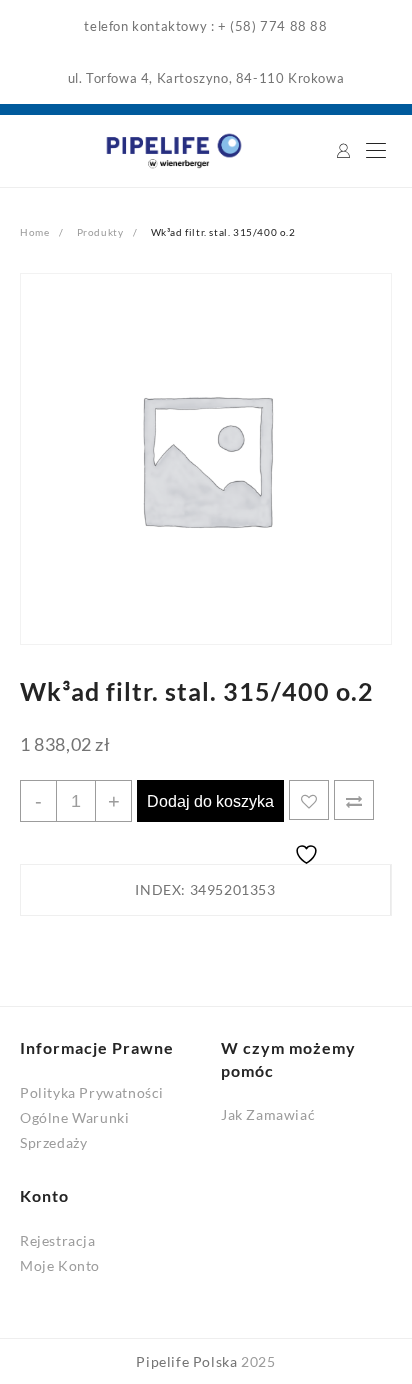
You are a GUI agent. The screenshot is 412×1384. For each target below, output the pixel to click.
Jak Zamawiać (268, 1114)
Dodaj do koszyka (210, 801)
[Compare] (354, 800)
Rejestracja (58, 1240)
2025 (258, 1361)
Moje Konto (60, 1265)
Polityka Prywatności (92, 1092)
